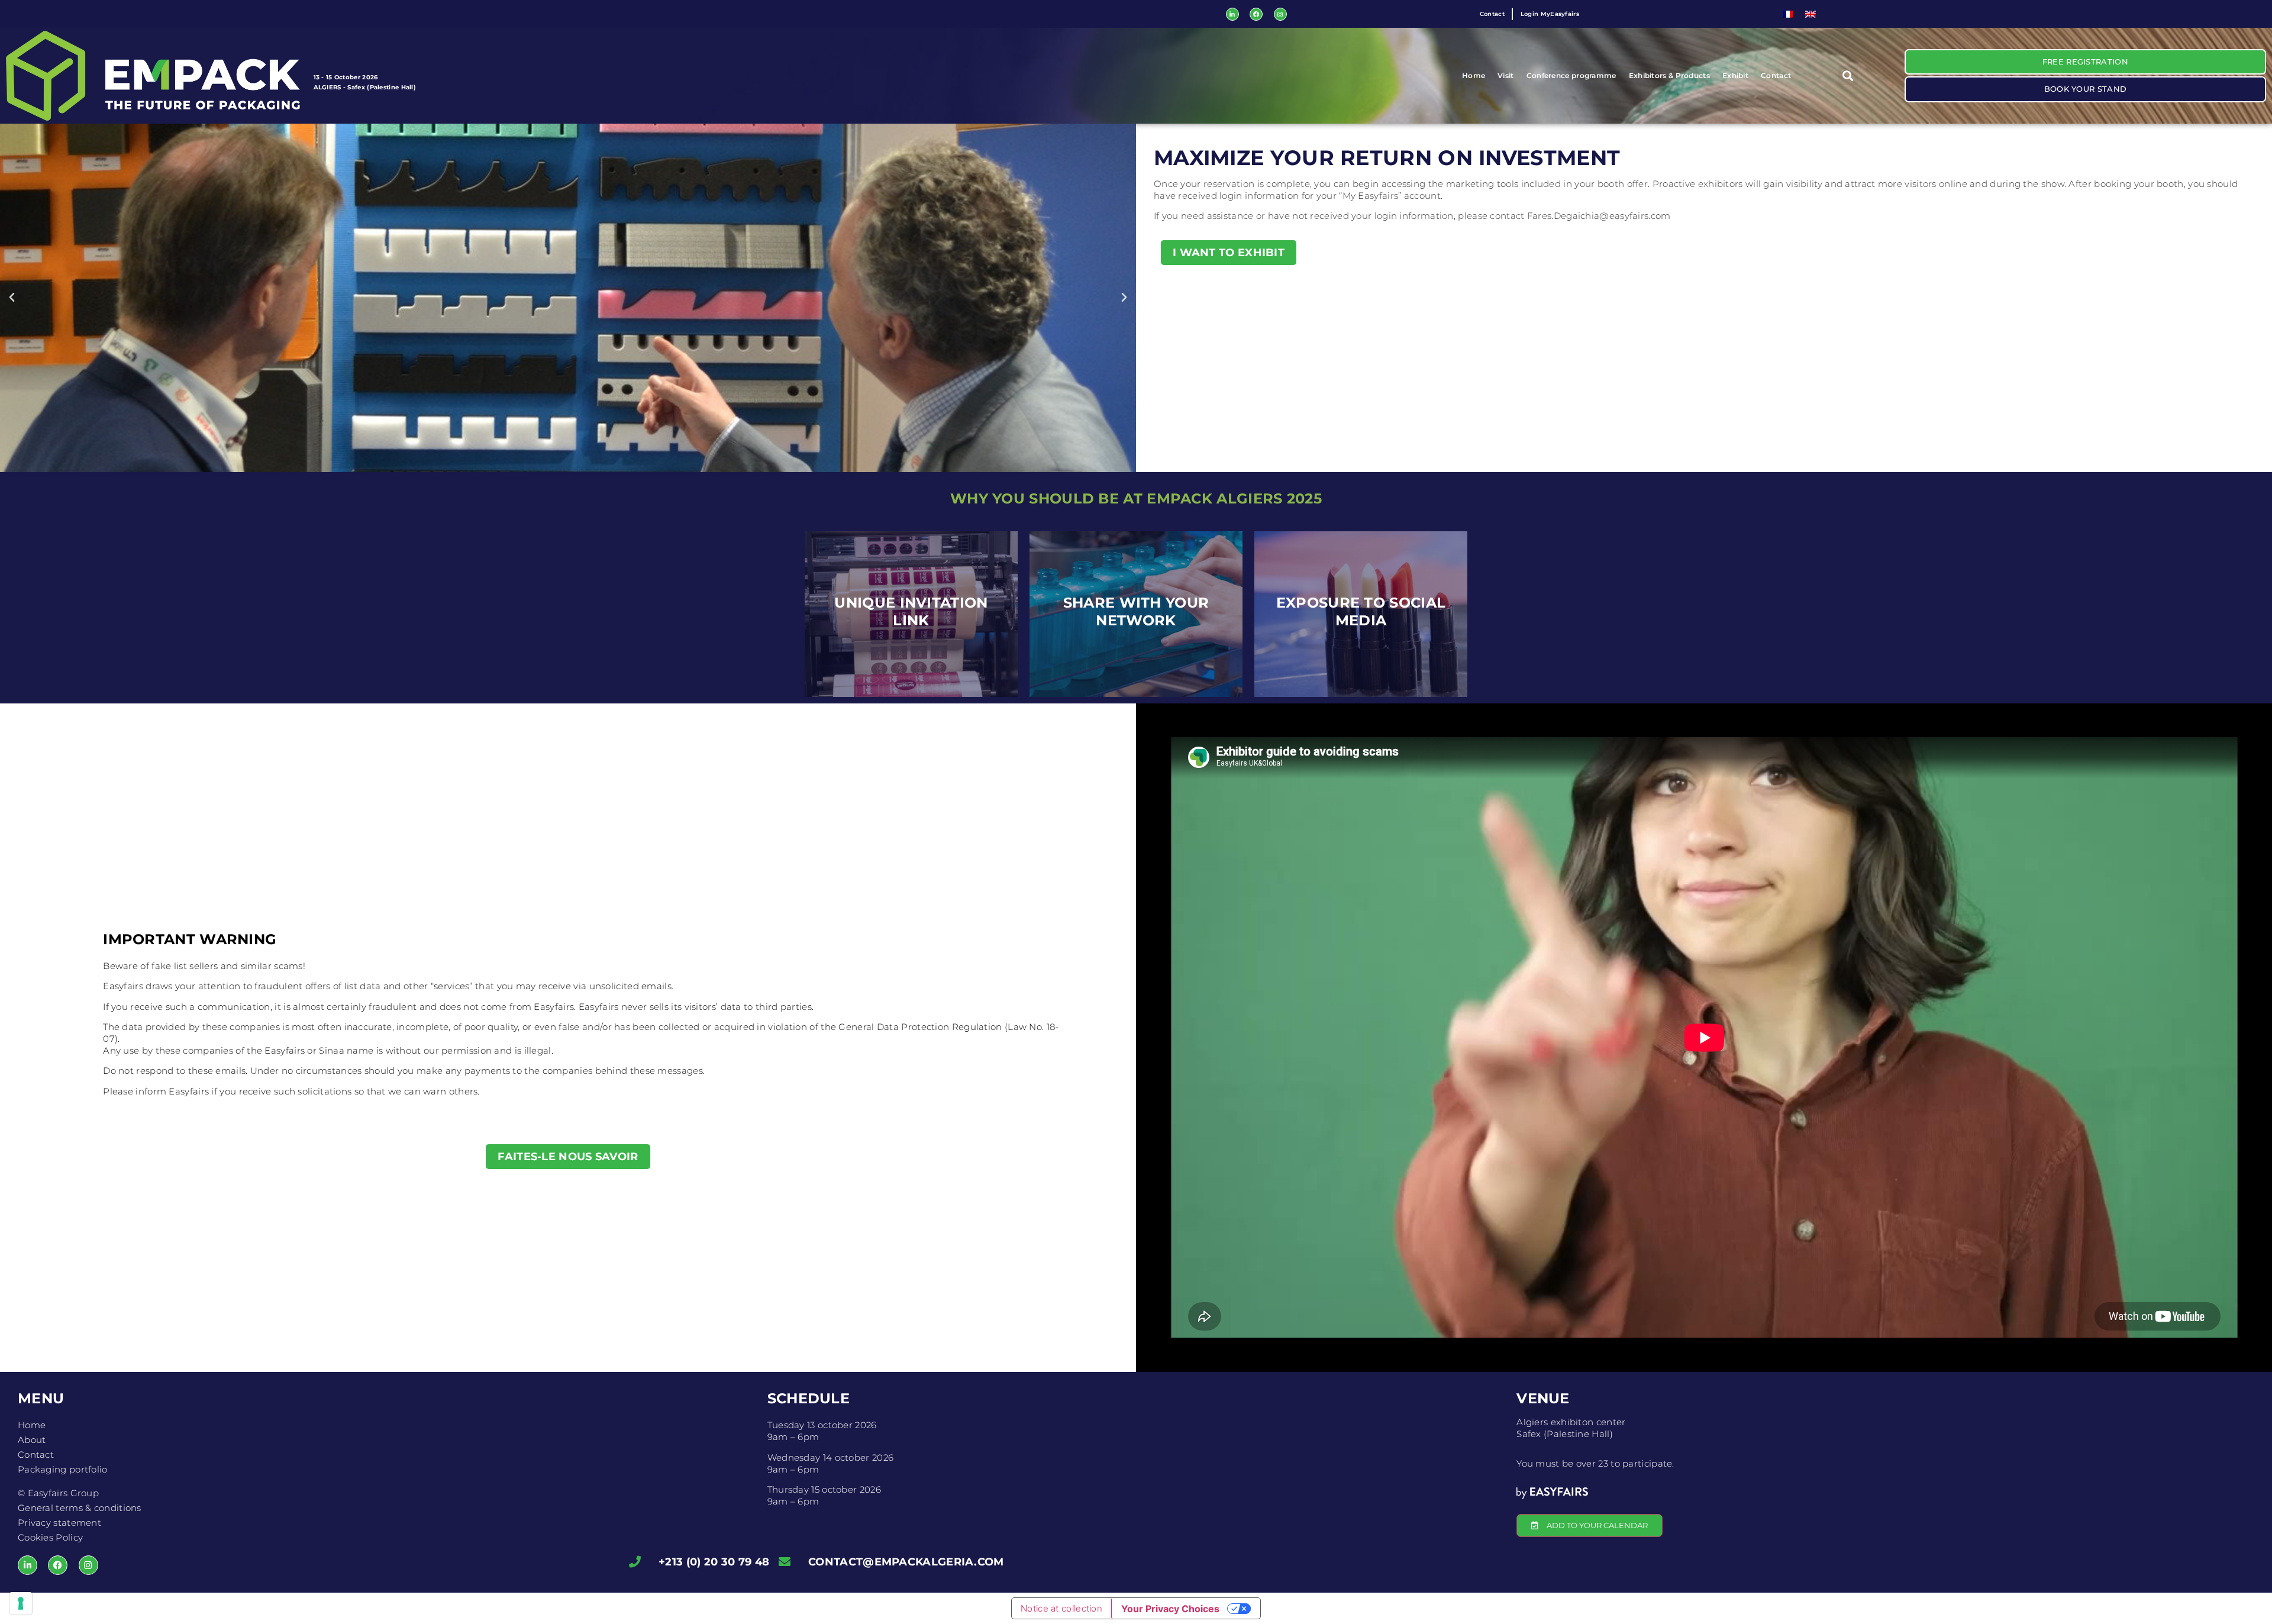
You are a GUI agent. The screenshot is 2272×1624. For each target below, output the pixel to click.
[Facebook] (1256, 14)
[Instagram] (1280, 14)
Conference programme (1571, 75)
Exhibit (1735, 75)
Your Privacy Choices (1170, 1609)
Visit (1506, 75)
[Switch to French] (1788, 14)
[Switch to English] (1810, 14)
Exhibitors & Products (1669, 75)
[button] (1848, 75)
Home (1474, 75)
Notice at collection (1061, 1608)
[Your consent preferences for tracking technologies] (21, 1603)
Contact (1776, 75)
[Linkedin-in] (1232, 14)
